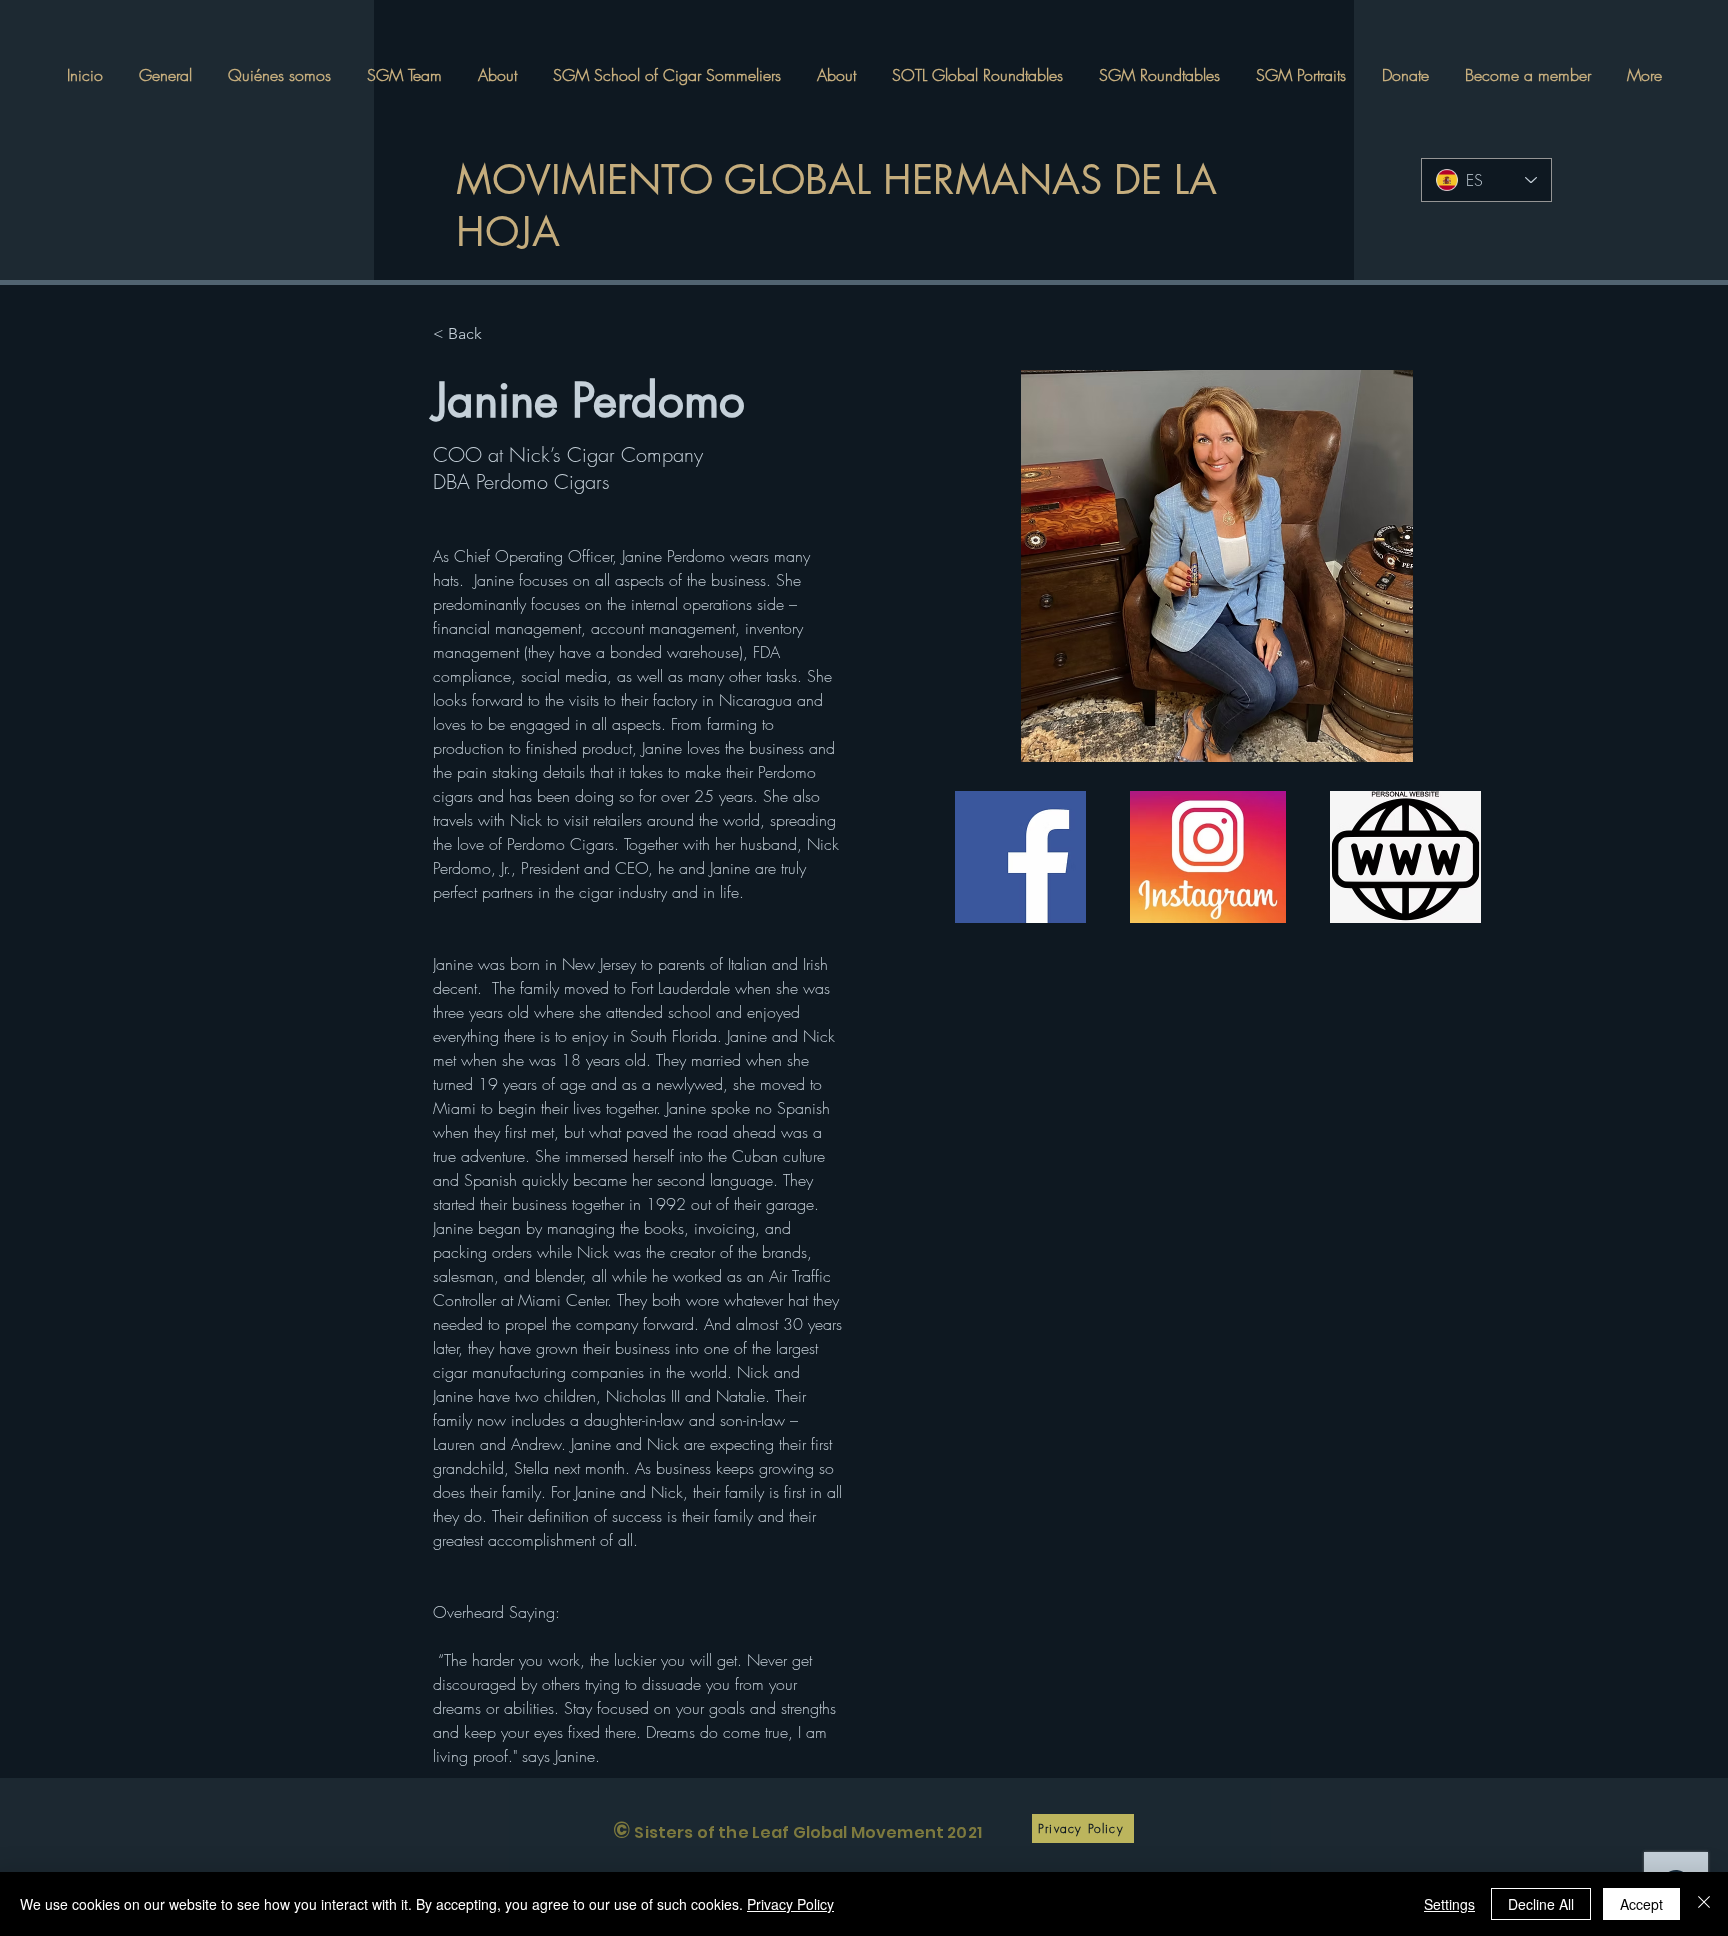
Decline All (1541, 1904)
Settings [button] (1449, 1904)
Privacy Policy (790, 1904)
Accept (1641, 1904)
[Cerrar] (1704, 1904)
